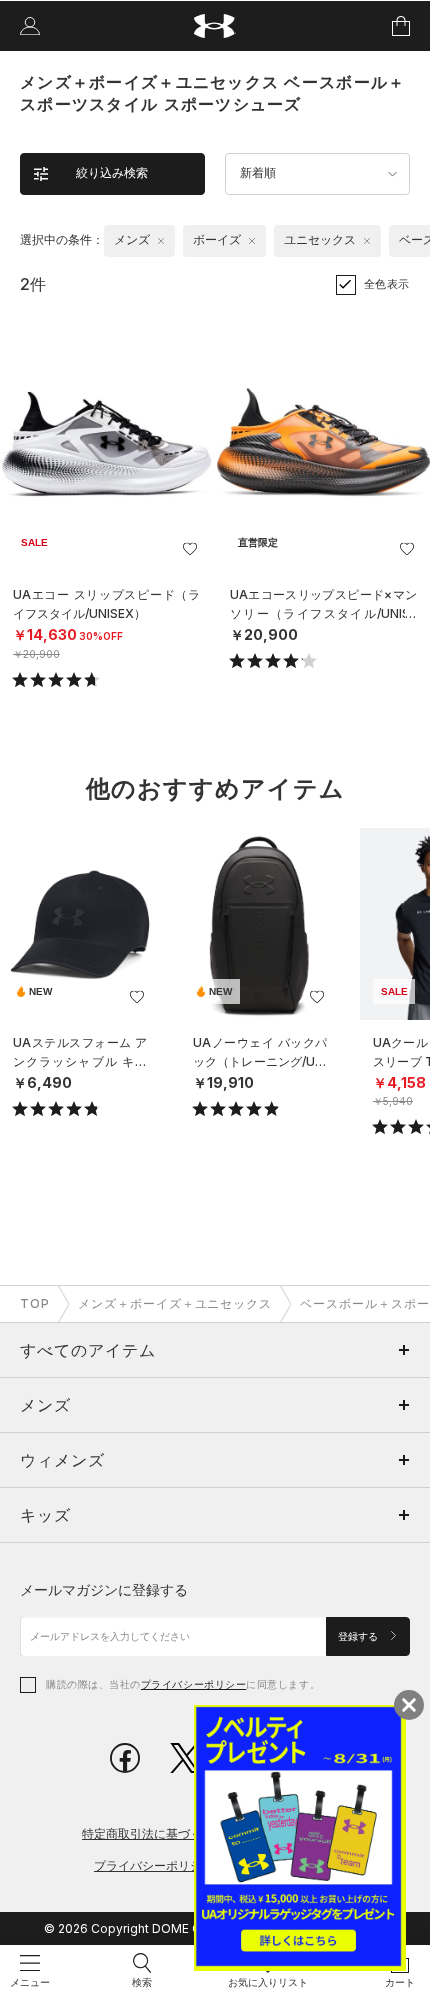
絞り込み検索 (112, 173)
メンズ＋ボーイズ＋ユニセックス (175, 1303)
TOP (35, 1303)
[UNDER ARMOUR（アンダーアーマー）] (215, 26)
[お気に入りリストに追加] (137, 997)
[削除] (161, 241)
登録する (359, 1636)
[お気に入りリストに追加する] (190, 549)
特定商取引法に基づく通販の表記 (172, 1833)
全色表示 (387, 284)
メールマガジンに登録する (104, 1589)
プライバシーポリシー (193, 1684)
